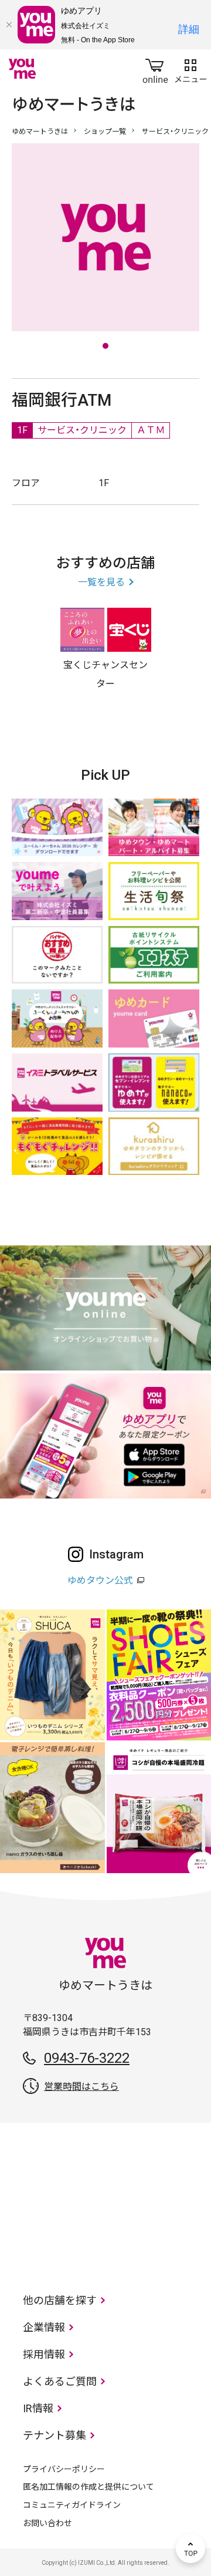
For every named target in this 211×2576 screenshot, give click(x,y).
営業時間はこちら (81, 2087)
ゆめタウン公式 (100, 1580)
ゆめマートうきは (40, 132)
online (155, 69)
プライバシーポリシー (64, 2469)
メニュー (190, 69)
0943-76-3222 (87, 2058)
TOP (190, 2548)
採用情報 (44, 2354)
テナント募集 (55, 2435)
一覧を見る (101, 582)
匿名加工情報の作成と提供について (89, 2487)
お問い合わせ (47, 2523)
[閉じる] (9, 25)
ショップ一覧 (105, 132)
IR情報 (38, 2408)
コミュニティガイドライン (72, 2505)
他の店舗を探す (60, 2300)
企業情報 (44, 2327)
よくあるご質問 (60, 2381)
